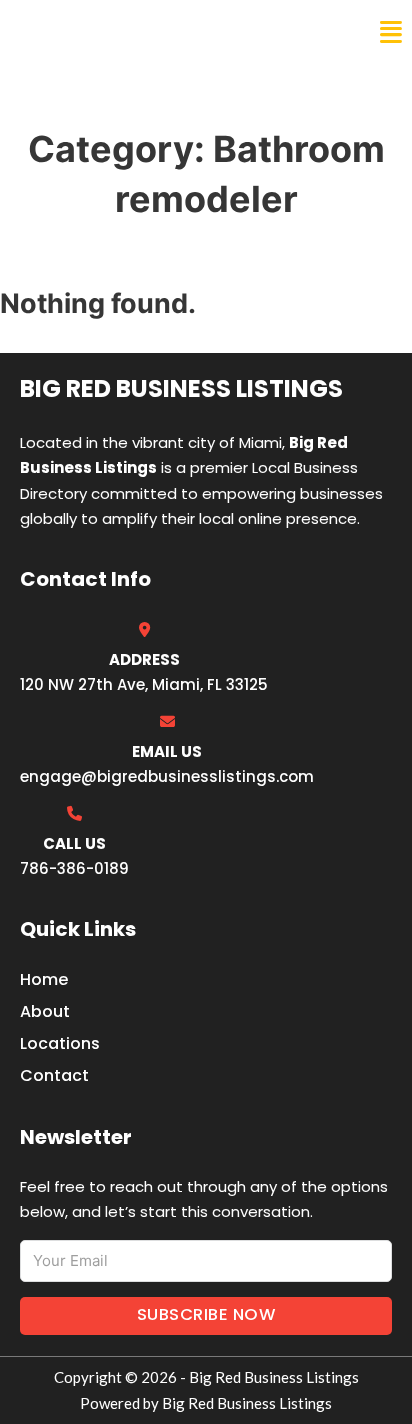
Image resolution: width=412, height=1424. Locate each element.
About (45, 1011)
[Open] (391, 32)
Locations (60, 1043)
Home (44, 979)
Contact (54, 1075)
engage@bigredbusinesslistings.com (167, 776)
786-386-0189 (74, 868)
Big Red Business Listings (146, 32)
